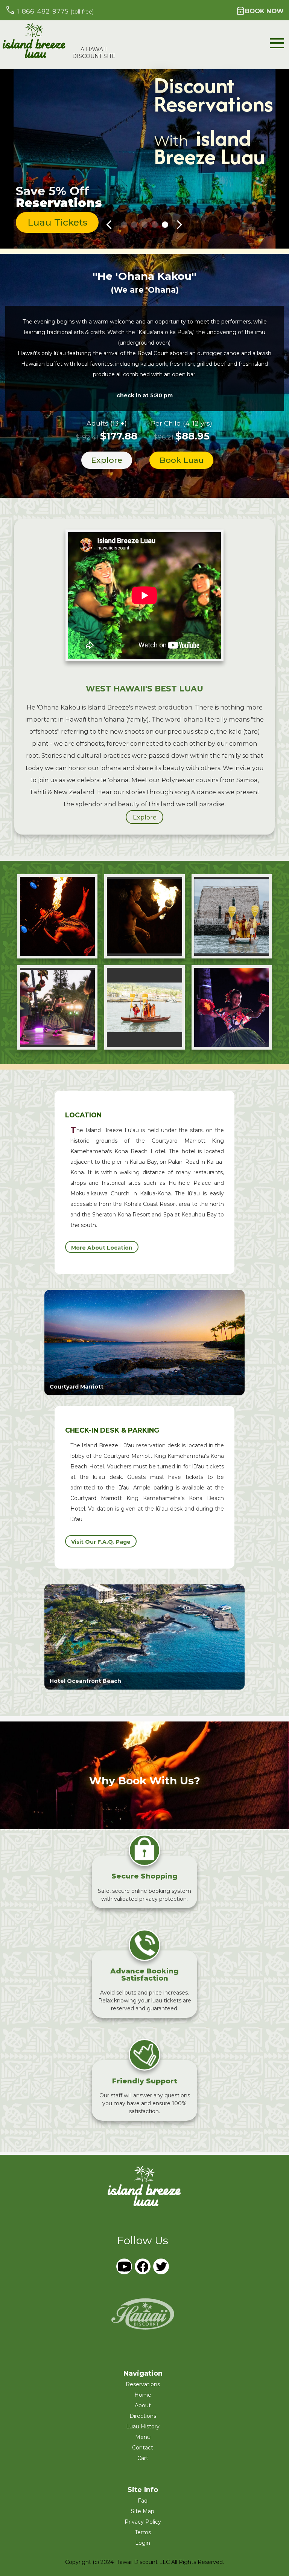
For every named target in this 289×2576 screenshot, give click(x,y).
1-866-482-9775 (49, 10)
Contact (143, 2448)
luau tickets (57, 222)
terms (143, 2532)
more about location (102, 1248)
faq (143, 2501)
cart (143, 2458)
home (143, 2395)
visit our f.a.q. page (101, 1542)
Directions (143, 2416)
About (143, 2405)
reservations (143, 2384)
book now (260, 11)
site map (143, 2511)
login (143, 2543)
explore (107, 460)
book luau (182, 460)
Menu (143, 2437)
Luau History (143, 2426)
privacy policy (143, 2522)
